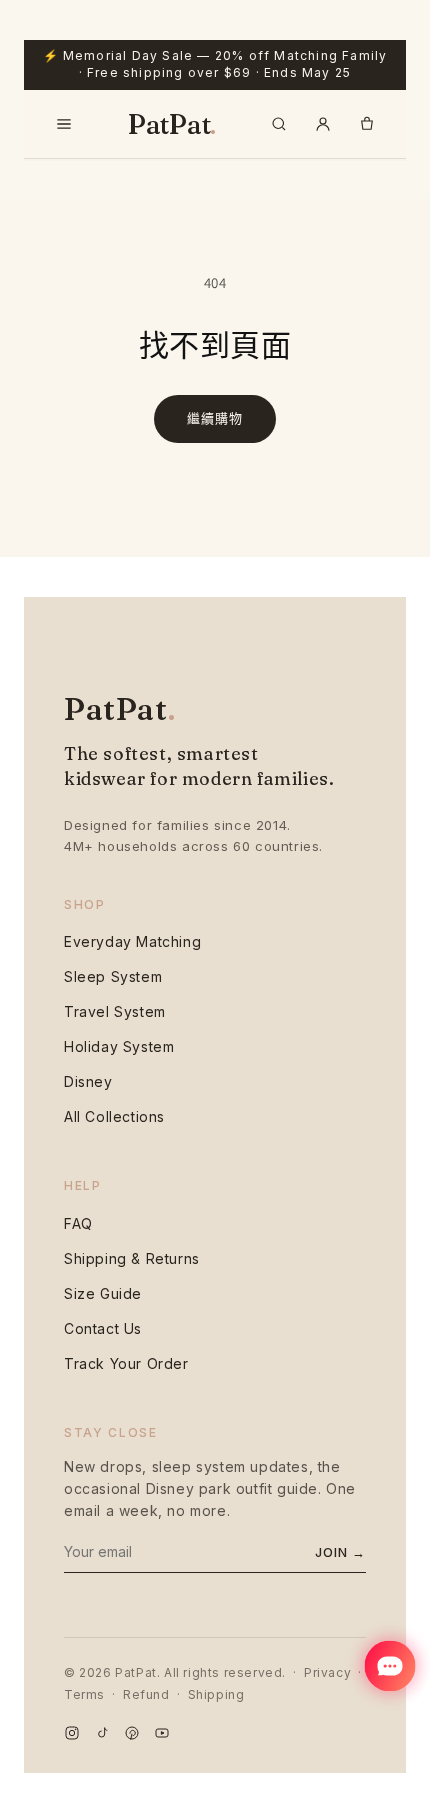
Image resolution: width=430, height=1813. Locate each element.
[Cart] (367, 124)
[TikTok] (102, 1735)
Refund (146, 1694)
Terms (84, 1694)
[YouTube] (162, 1735)
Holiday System (119, 1046)
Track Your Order (126, 1363)
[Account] (323, 124)
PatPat (172, 124)
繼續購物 (215, 418)
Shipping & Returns (132, 1258)
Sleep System (113, 976)
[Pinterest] (132, 1735)
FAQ (78, 1223)
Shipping (216, 1694)
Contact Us (103, 1328)
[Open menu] (64, 124)
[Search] (279, 124)
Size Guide (103, 1293)
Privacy (327, 1672)
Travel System (115, 1011)
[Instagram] (72, 1735)
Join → (340, 1552)
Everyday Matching (132, 941)
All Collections (114, 1116)
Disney (88, 1081)
